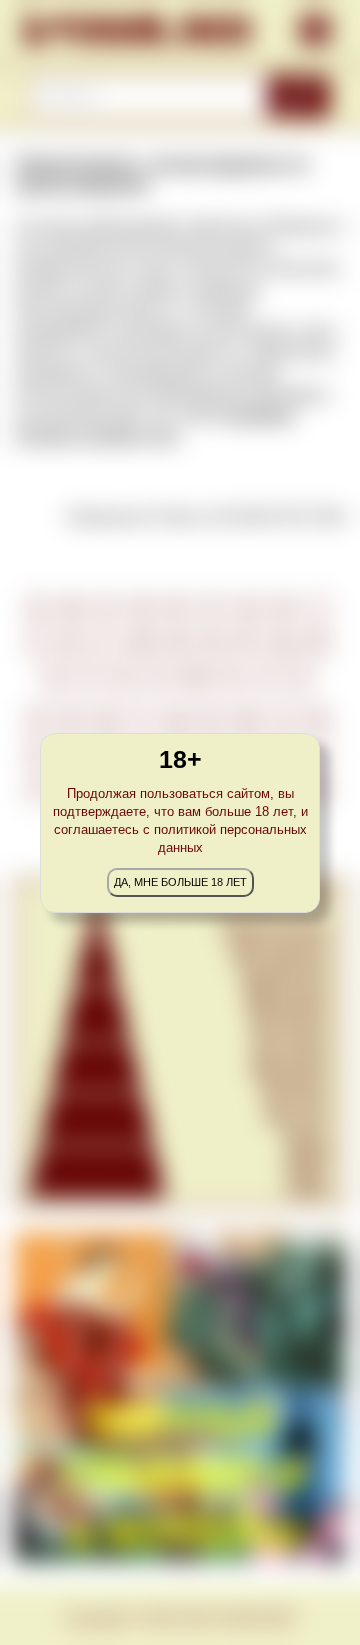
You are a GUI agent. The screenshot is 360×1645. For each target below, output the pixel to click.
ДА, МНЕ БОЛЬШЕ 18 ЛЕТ (180, 882)
